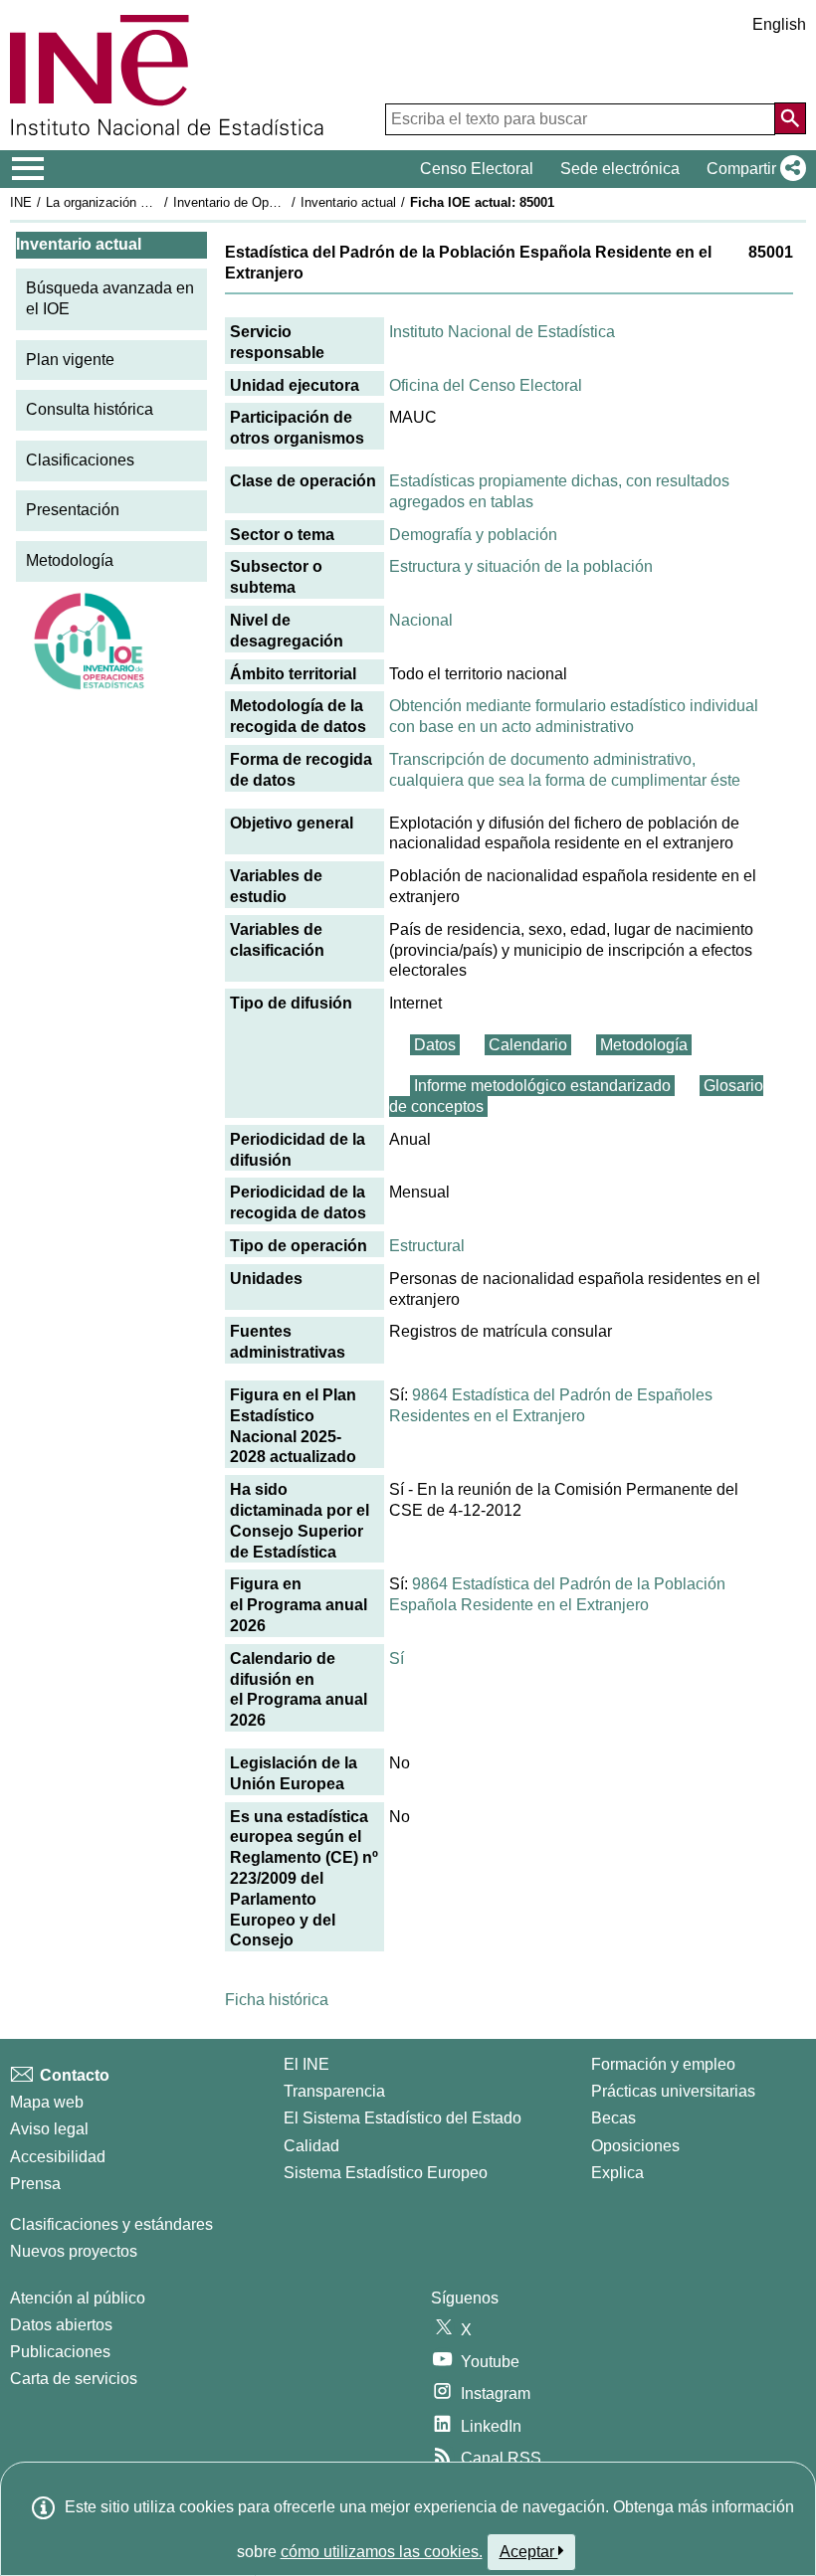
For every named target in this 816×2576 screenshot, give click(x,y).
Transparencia (334, 2091)
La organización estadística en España (158, 202)
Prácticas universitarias (673, 2091)
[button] (752, 169)
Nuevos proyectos (74, 2251)
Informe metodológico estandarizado (542, 1086)
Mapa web (47, 2102)
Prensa (35, 2184)
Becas (613, 2118)
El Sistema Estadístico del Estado (403, 2118)
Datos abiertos (61, 2325)
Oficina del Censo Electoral (486, 385)
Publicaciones (60, 2352)
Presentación (73, 510)
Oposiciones (635, 2146)
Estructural (427, 1246)
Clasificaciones (80, 460)
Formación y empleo (663, 2064)
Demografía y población (473, 535)
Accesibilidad (58, 2157)
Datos (435, 1045)
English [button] (779, 24)
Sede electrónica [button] (620, 169)
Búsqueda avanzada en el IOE (110, 298)
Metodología (70, 560)
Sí (397, 1658)
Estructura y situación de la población (521, 566)
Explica (617, 2173)
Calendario (528, 1045)
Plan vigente (70, 360)
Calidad (311, 2146)
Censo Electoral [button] (477, 169)
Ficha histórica (277, 2000)
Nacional (421, 620)
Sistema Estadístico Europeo (386, 2173)
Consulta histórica (90, 409)
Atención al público (78, 2298)
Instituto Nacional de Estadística (502, 332)
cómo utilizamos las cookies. (382, 2552)
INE (21, 202)
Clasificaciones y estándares (111, 2224)
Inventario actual (348, 202)
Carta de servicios (74, 2379)
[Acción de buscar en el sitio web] (790, 118)
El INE (306, 2064)
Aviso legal (49, 2129)
